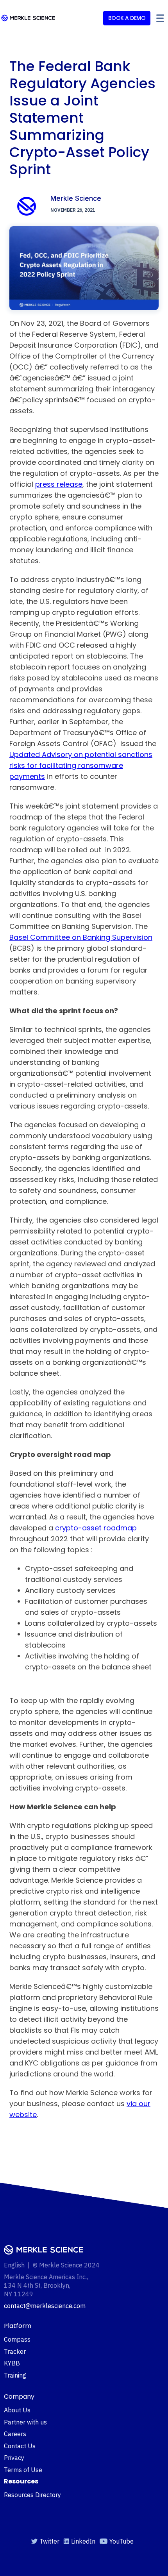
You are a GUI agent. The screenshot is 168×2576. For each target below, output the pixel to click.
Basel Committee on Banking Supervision (81, 937)
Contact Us (20, 2446)
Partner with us (25, 2422)
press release (59, 484)
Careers (15, 2434)
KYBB (12, 2363)
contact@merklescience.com (45, 2306)
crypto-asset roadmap (96, 1528)
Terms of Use (23, 2470)
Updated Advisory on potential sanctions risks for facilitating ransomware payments (81, 765)
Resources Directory (32, 2495)
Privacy (14, 2458)
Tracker (15, 2351)
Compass (17, 2339)
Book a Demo (127, 18)
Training (15, 2375)
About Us (17, 2410)
